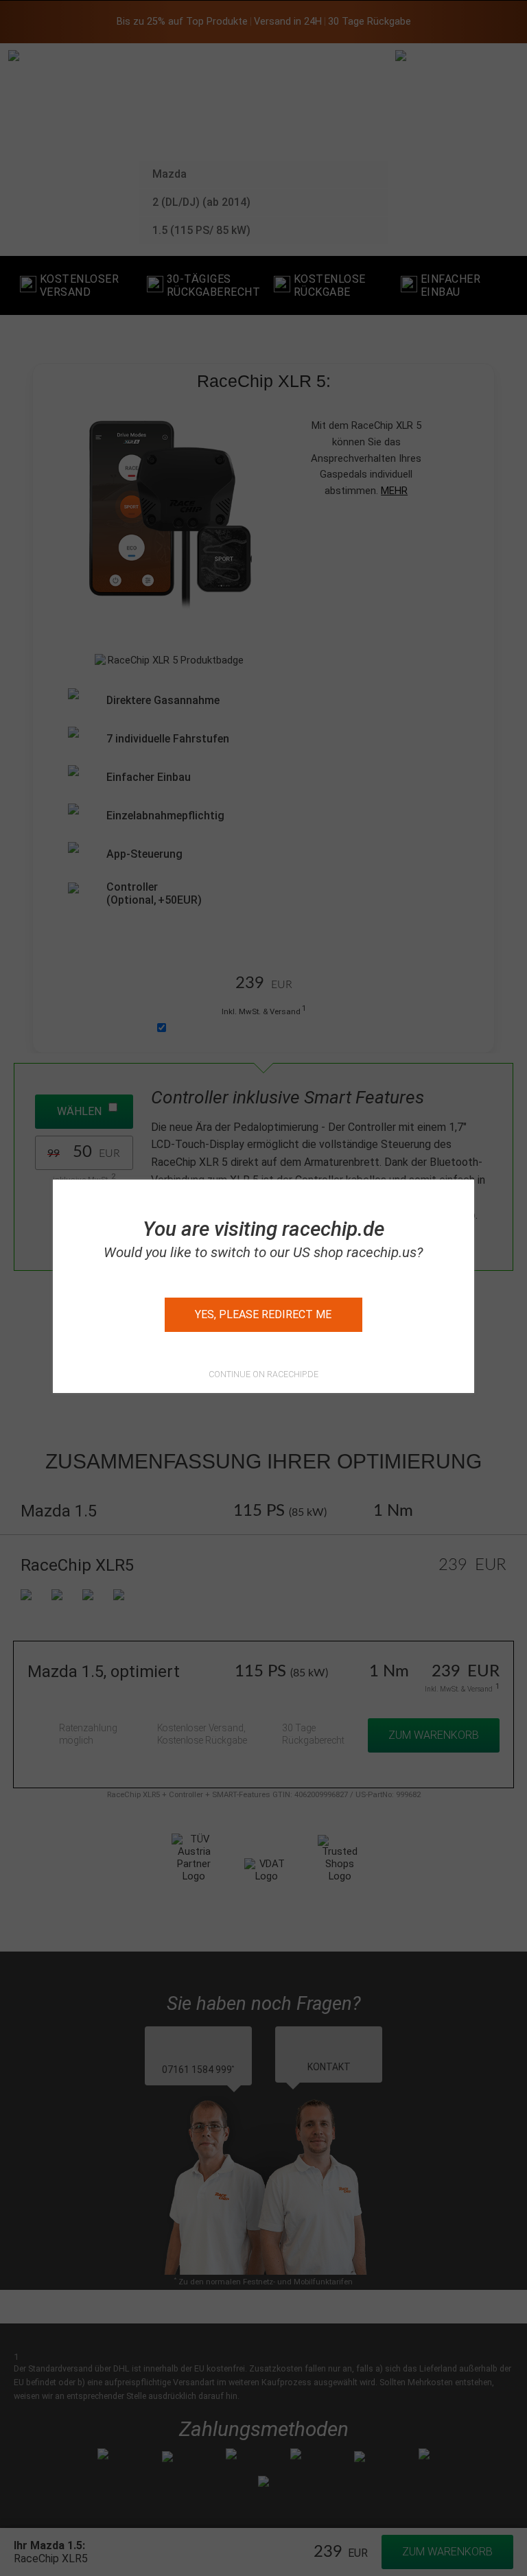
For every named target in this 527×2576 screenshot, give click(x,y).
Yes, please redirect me (263, 1314)
